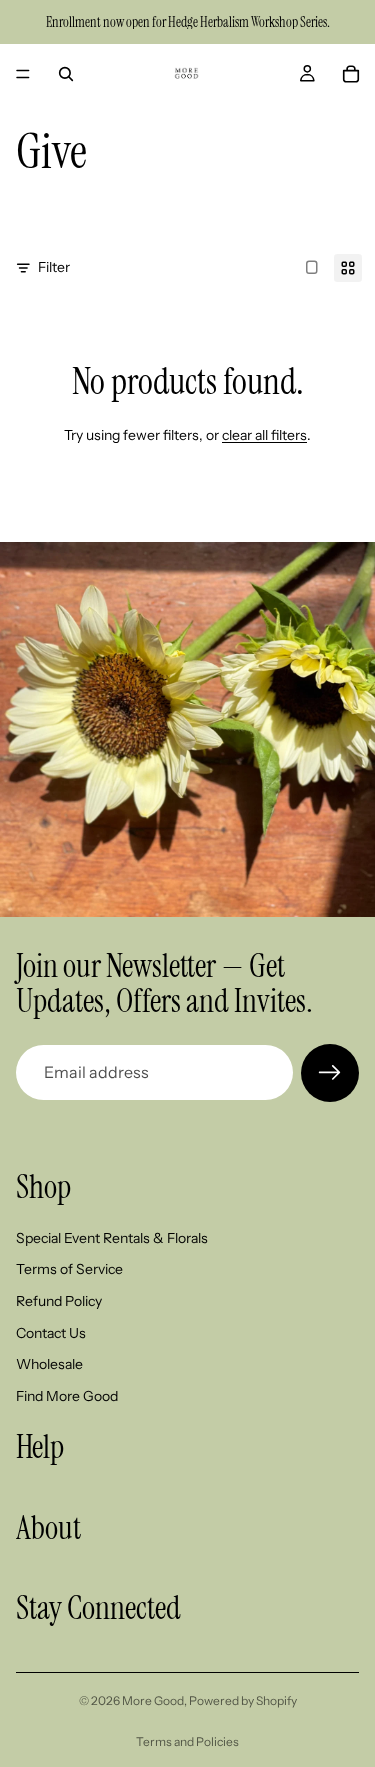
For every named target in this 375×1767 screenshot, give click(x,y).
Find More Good (67, 1395)
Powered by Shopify (243, 1700)
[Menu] (23, 74)
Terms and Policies (187, 1741)
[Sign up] (330, 1073)
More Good (153, 1700)
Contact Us (51, 1332)
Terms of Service (69, 1269)
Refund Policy (59, 1301)
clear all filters (264, 435)
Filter (54, 267)
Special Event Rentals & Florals (112, 1237)
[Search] (66, 74)
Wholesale (49, 1364)
